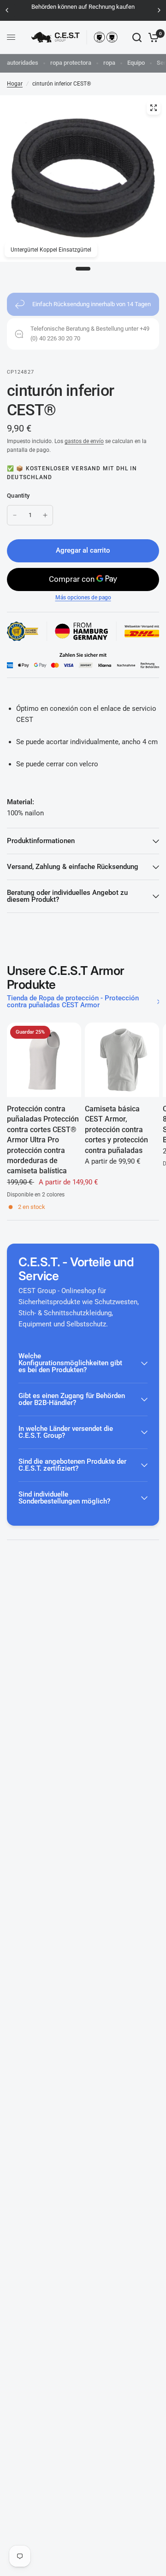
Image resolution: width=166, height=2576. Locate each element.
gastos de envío (84, 441)
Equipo (136, 63)
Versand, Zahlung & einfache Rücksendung (73, 867)
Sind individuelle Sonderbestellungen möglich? (64, 1498)
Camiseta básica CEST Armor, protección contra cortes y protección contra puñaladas (116, 1130)
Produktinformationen (41, 841)
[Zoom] (154, 108)
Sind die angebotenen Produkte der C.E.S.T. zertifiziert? (72, 1465)
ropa (109, 63)
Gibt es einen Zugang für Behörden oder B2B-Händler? (72, 1399)
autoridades (23, 63)
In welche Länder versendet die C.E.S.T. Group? (66, 1432)
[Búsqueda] (137, 37)
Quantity (18, 496)
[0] (152, 37)
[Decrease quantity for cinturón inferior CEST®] (15, 515)
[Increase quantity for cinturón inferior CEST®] (45, 515)
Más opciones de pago (83, 598)
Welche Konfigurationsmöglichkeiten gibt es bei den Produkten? (70, 1363)
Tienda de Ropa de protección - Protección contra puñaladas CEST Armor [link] (73, 1002)
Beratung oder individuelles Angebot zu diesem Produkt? (67, 896)
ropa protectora (71, 63)
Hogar (15, 84)
